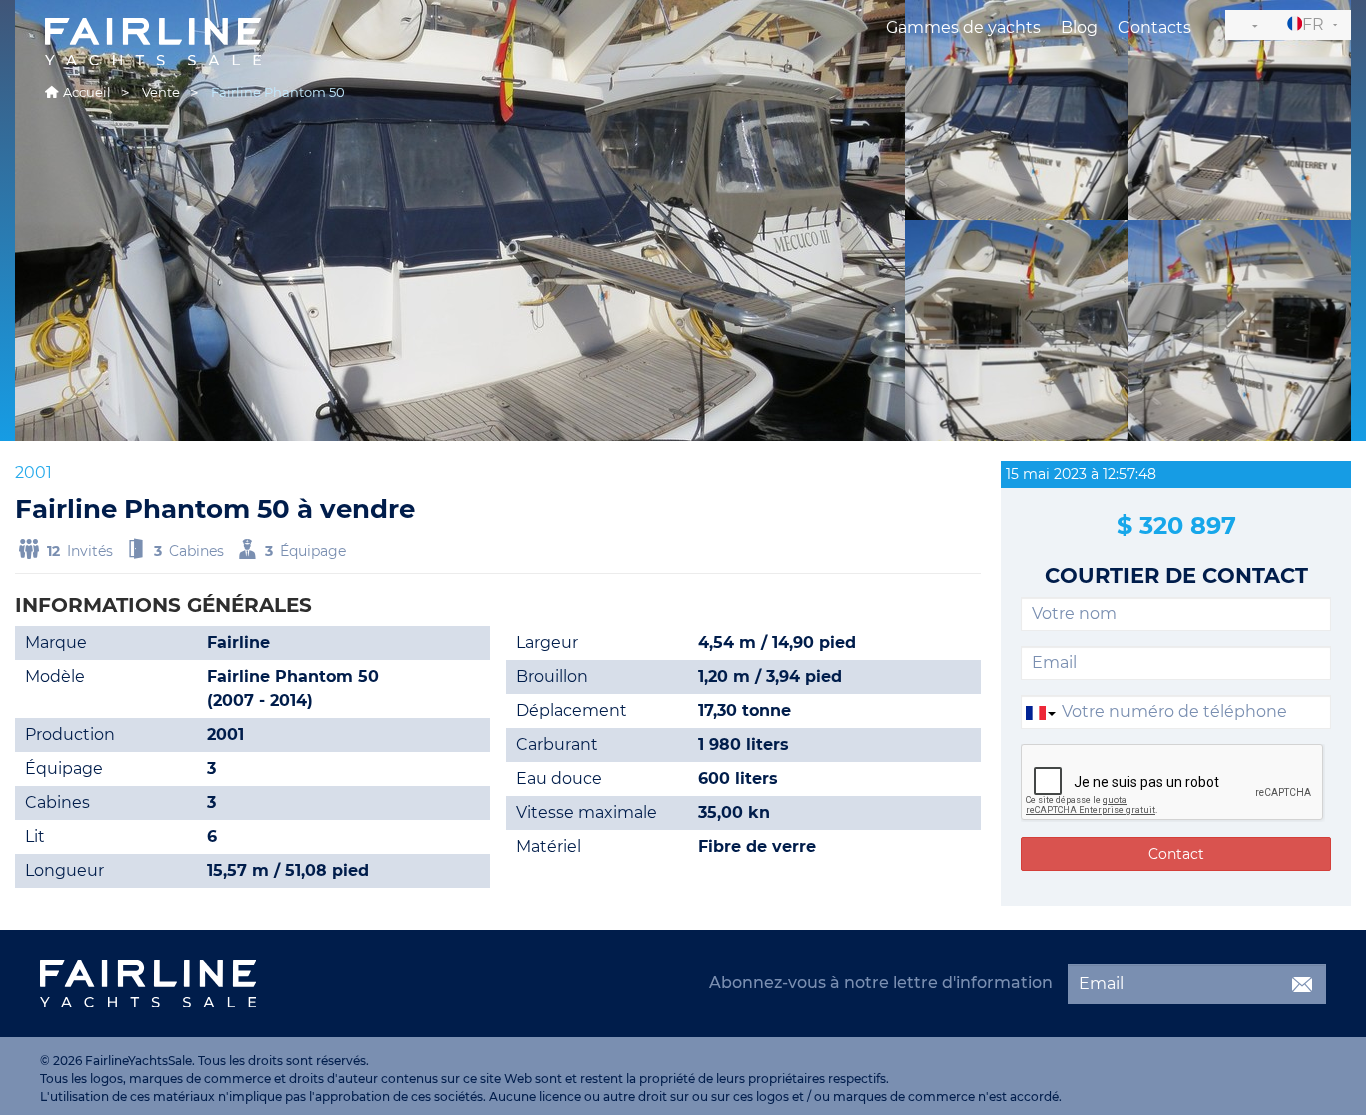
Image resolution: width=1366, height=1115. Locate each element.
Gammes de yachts (963, 27)
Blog (1079, 27)
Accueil (87, 92)
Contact (1176, 854)
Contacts (1154, 27)
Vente (161, 92)
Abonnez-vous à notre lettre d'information (881, 982)
